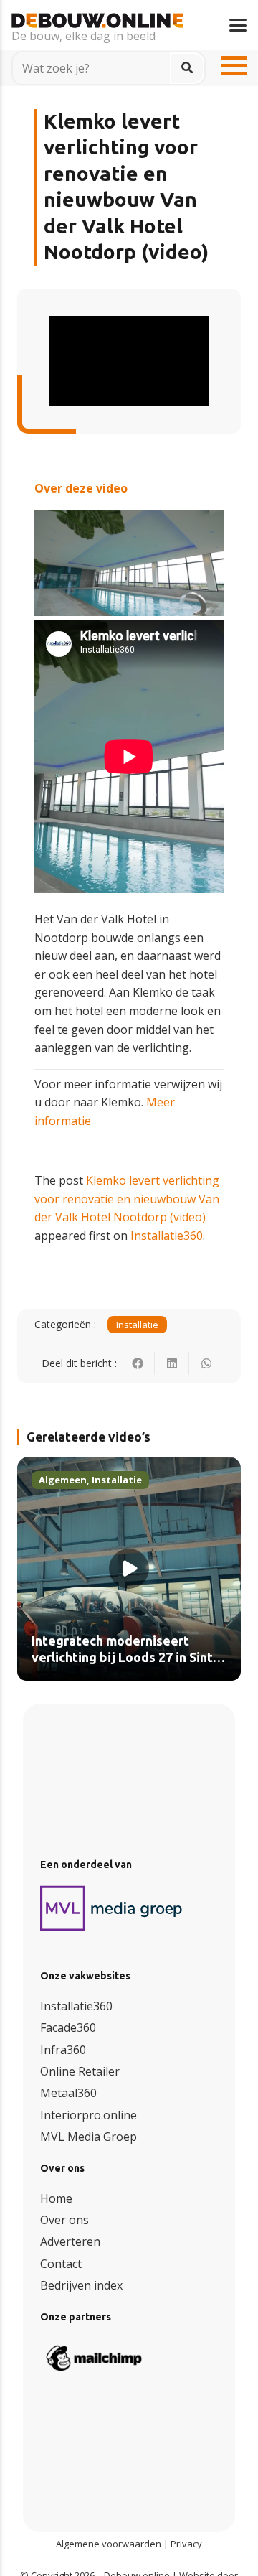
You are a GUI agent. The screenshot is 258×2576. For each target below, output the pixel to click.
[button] (238, 25)
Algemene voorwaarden (109, 2544)
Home (56, 2198)
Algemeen (63, 1480)
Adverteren (70, 2241)
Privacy (186, 2544)
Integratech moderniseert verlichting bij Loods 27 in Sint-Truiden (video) (125, 1658)
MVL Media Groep (89, 2137)
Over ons (64, 2220)
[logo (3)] (112, 1908)
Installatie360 (167, 1236)
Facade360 (68, 2027)
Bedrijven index (81, 2285)
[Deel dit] (138, 1363)
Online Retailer (80, 2071)
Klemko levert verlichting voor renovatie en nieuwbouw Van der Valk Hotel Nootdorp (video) (127, 1199)
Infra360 (63, 2050)
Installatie (137, 1325)
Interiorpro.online (89, 2115)
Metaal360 (68, 2093)
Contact (61, 2264)
